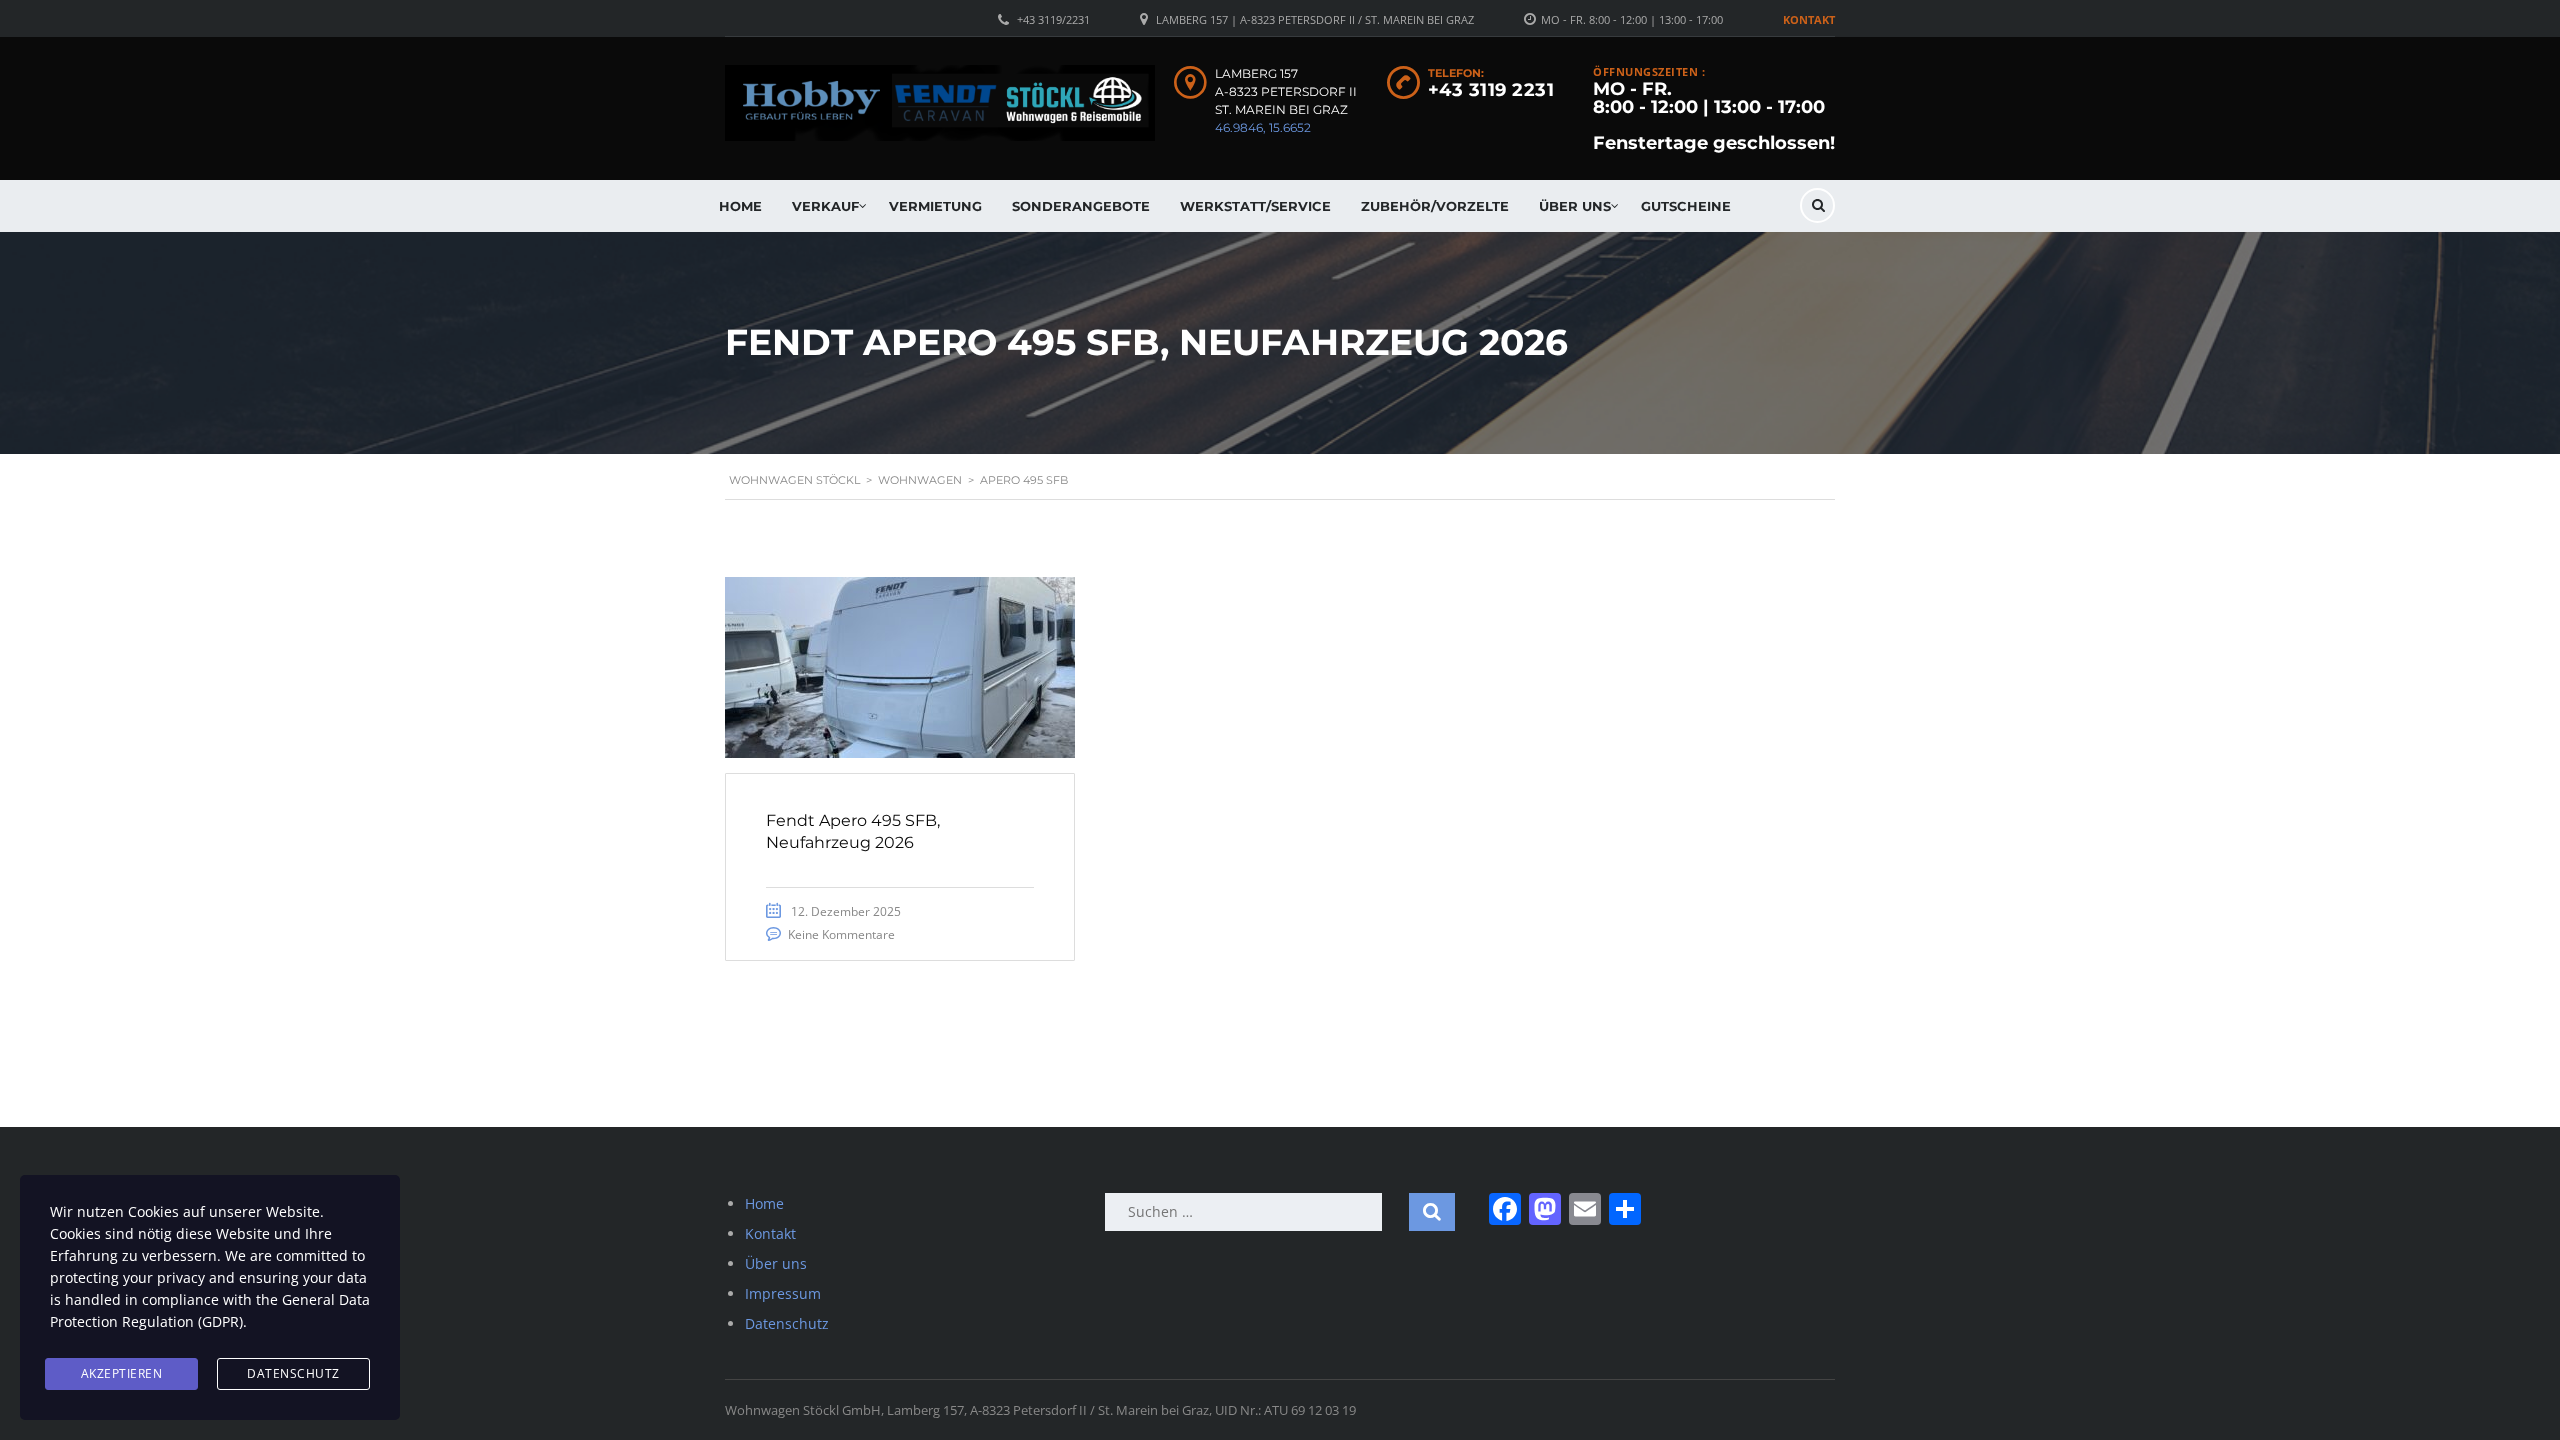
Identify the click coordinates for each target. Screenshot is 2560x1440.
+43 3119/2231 (1053, 19)
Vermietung (935, 206)
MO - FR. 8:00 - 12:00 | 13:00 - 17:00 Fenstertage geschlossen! (1714, 116)
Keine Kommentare (841, 934)
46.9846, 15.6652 (1263, 127)
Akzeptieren (122, 1373)
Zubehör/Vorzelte (1435, 206)
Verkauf (825, 206)
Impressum (783, 1293)
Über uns (1575, 206)
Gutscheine (1686, 206)
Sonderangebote (1081, 206)
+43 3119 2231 (1491, 90)
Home (740, 206)
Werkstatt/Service (1255, 206)
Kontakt (1809, 19)
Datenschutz (787, 1323)
